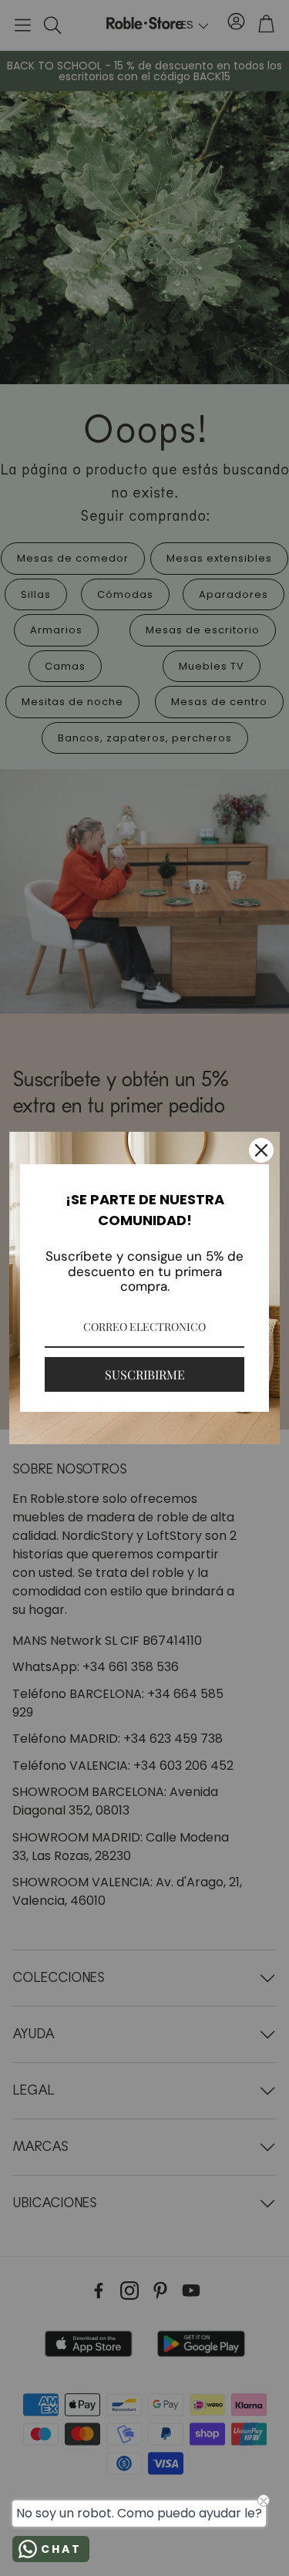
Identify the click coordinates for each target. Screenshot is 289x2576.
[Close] (261, 1150)
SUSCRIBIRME (145, 1374)
